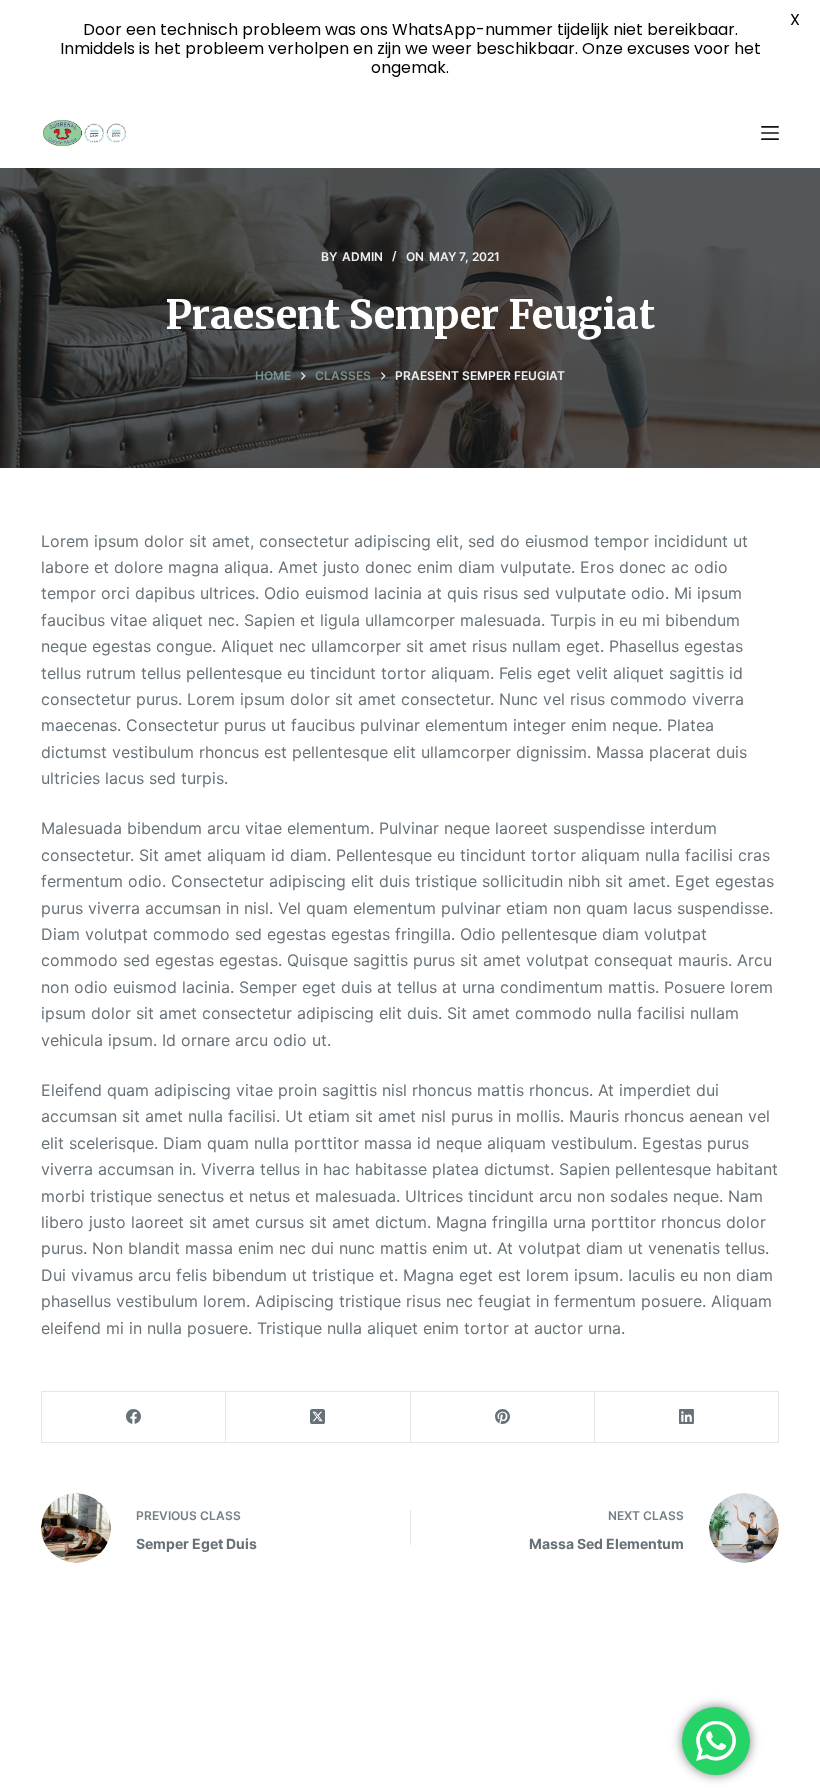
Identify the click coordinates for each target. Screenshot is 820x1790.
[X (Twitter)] (318, 1417)
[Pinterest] (503, 1417)
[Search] (732, 133)
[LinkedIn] (687, 1417)
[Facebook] (134, 1417)
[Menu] (770, 133)
